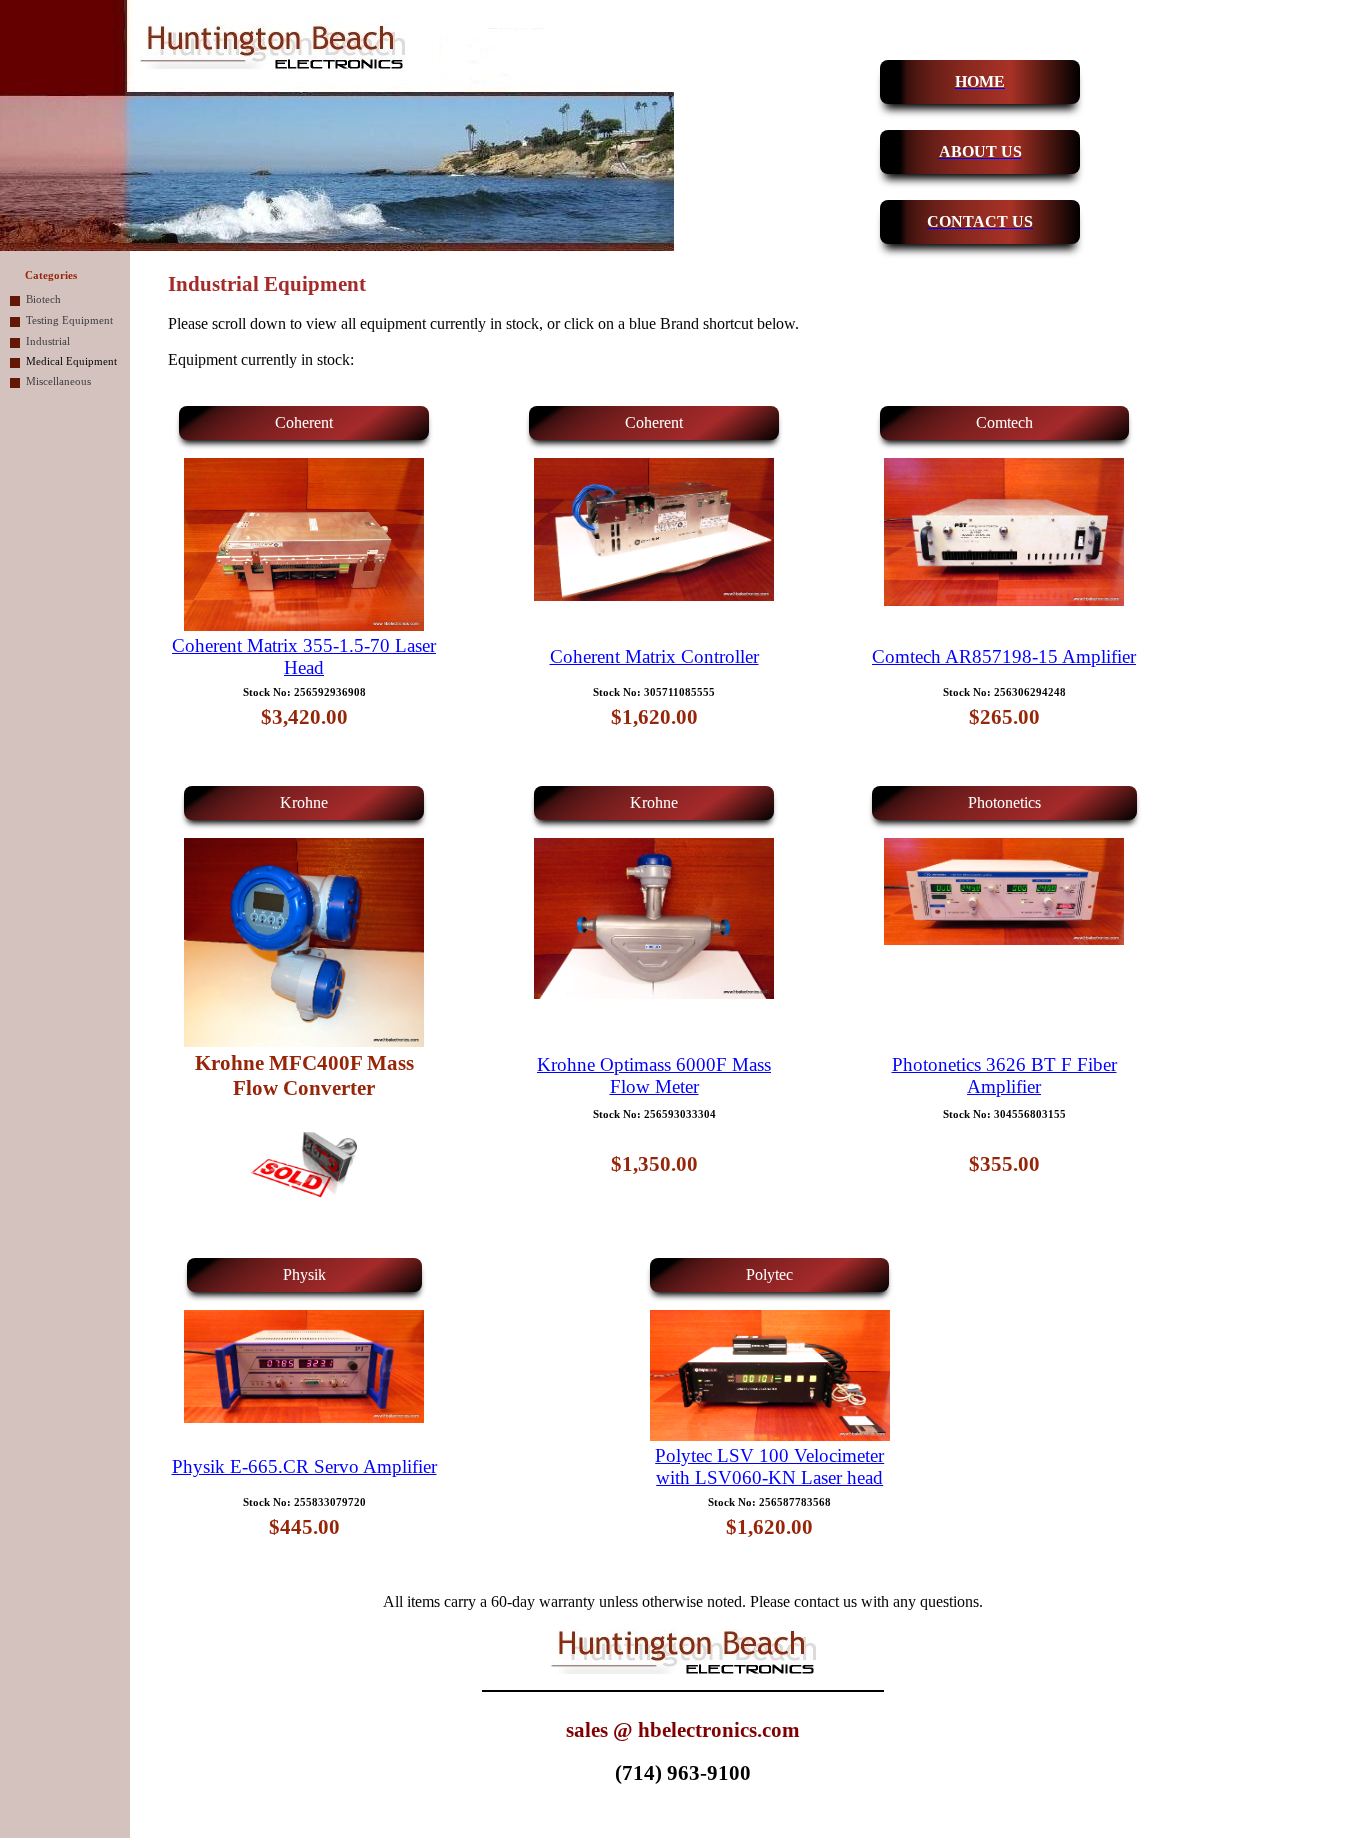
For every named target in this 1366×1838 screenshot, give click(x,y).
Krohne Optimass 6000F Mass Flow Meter (654, 1075)
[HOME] (901, 82)
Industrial (48, 341)
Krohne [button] (304, 802)
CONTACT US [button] (980, 221)
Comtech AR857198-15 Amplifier (1004, 656)
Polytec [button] (769, 1274)
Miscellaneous (58, 381)
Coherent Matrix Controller (654, 656)
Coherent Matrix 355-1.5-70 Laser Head (304, 656)
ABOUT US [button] (980, 151)
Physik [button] (304, 1274)
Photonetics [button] (1004, 802)
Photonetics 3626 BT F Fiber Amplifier (1004, 1075)
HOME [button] (980, 81)
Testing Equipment (69, 320)
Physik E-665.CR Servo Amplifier (304, 1466)
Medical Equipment (71, 361)
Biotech (43, 299)
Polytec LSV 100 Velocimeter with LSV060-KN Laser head (769, 1466)
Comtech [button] (1004, 422)
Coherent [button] (304, 422)
